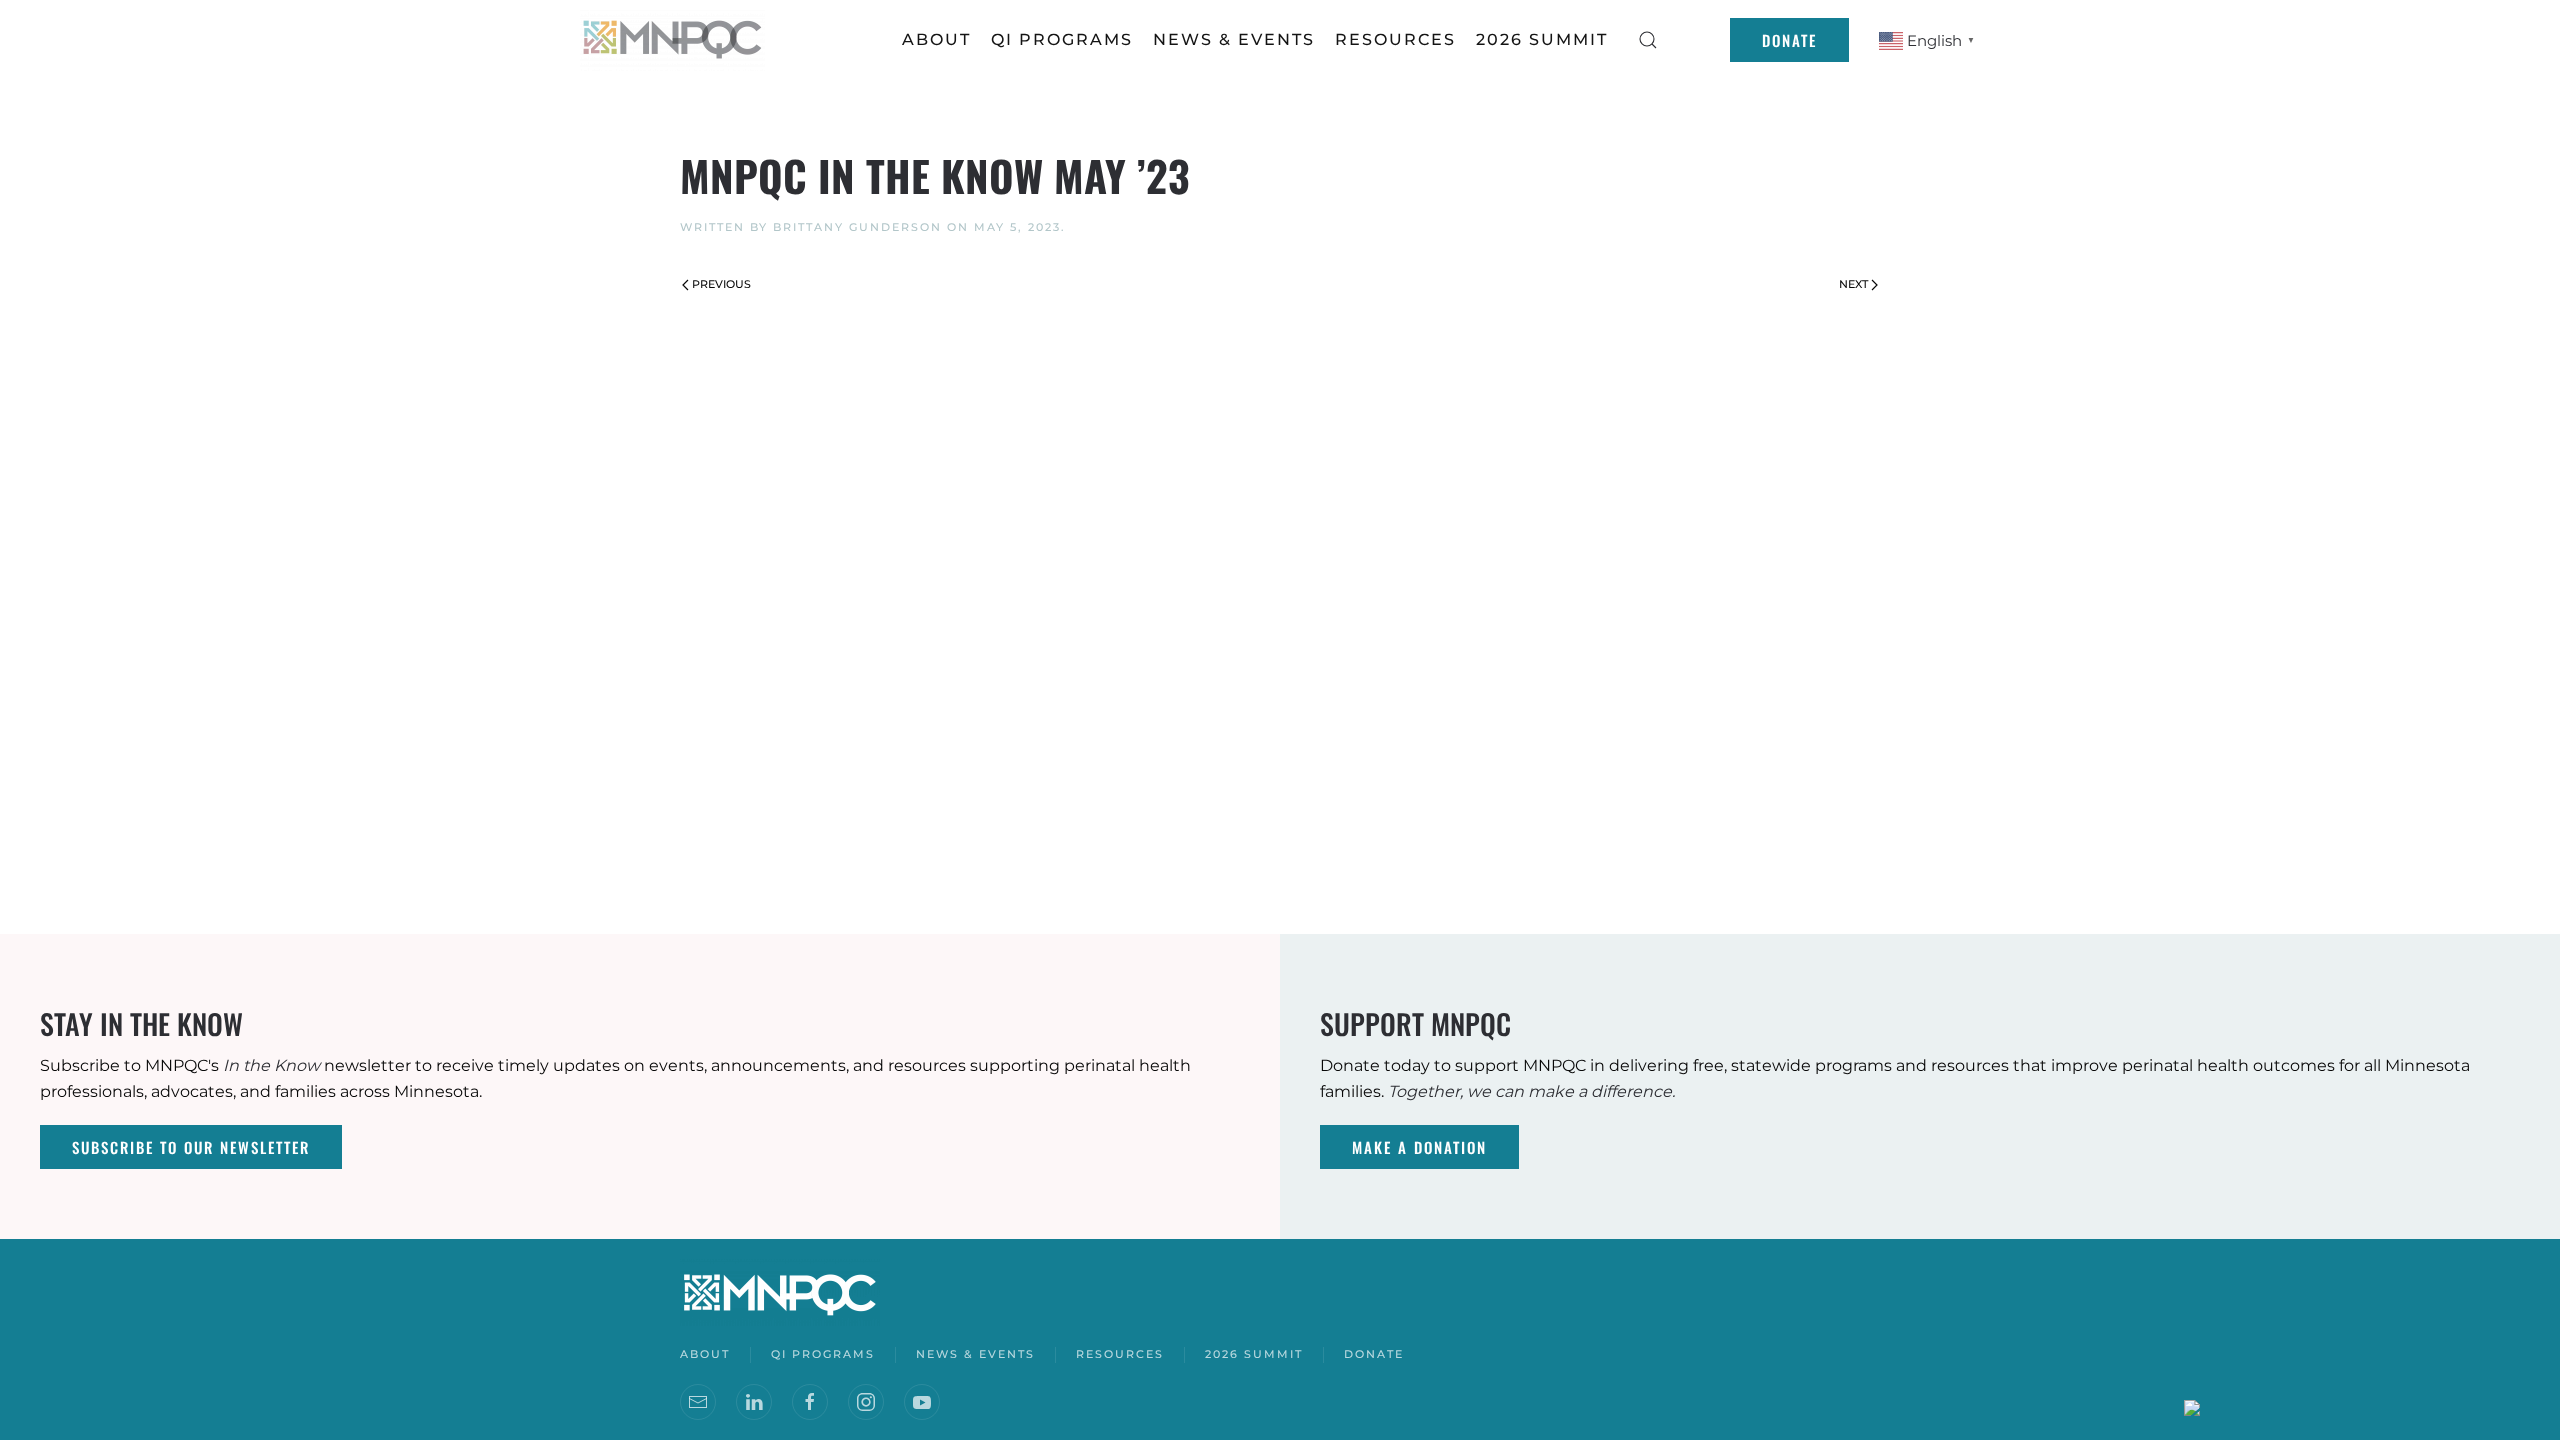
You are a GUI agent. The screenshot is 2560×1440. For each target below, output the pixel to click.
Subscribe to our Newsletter (191, 1147)
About (936, 39)
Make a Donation (1419, 1147)
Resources (1120, 1354)
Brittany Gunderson (857, 227)
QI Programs (1062, 39)
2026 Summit (1542, 39)
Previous (721, 284)
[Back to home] (675, 40)
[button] (1648, 40)
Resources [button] (1395, 39)
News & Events (975, 1354)
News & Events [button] (1234, 39)
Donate (1789, 40)
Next (1853, 284)
